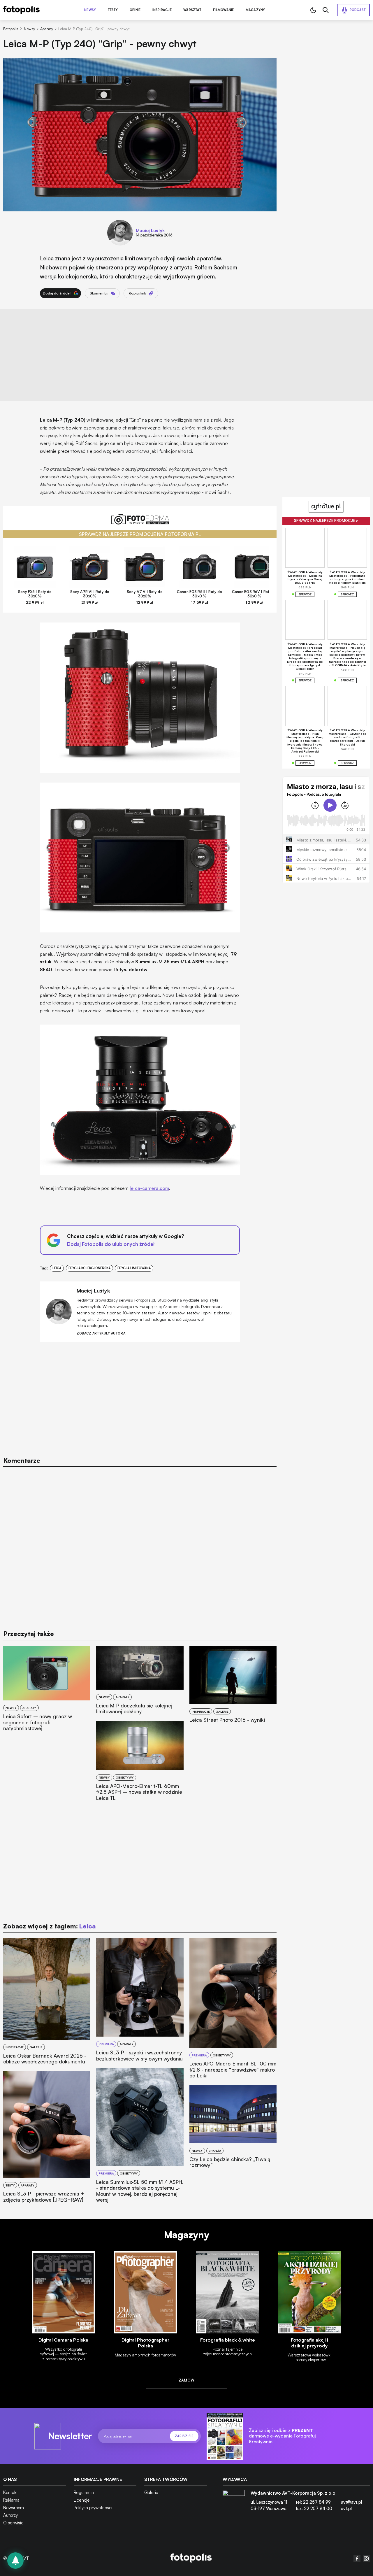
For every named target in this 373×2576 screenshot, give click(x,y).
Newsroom (14, 2508)
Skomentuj (99, 293)
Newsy (90, 10)
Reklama (11, 2500)
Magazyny (255, 10)
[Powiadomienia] (15, 2561)
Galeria (151, 2492)
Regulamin (84, 2492)
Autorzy (10, 2515)
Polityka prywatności (93, 2508)
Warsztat (192, 10)
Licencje (82, 2500)
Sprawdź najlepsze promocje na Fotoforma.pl (140, 534)
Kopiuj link (137, 293)
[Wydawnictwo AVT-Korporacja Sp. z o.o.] (234, 2503)
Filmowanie (223, 10)
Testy (113, 10)
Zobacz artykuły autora (101, 1333)
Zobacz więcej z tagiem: (49, 1926)
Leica (57, 1268)
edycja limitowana (134, 1268)
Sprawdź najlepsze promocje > (326, 520)
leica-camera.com (149, 1188)
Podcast (358, 10)
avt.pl (346, 2509)
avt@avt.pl (351, 2502)
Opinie (135, 10)
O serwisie (13, 2523)
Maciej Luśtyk (150, 230)
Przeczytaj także (29, 1634)
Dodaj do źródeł (57, 293)
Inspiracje (162, 10)
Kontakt (10, 2492)
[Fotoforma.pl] (140, 522)
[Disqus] (140, 1546)
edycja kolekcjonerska (89, 1268)
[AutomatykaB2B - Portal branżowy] (191, 2559)
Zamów (187, 2380)
